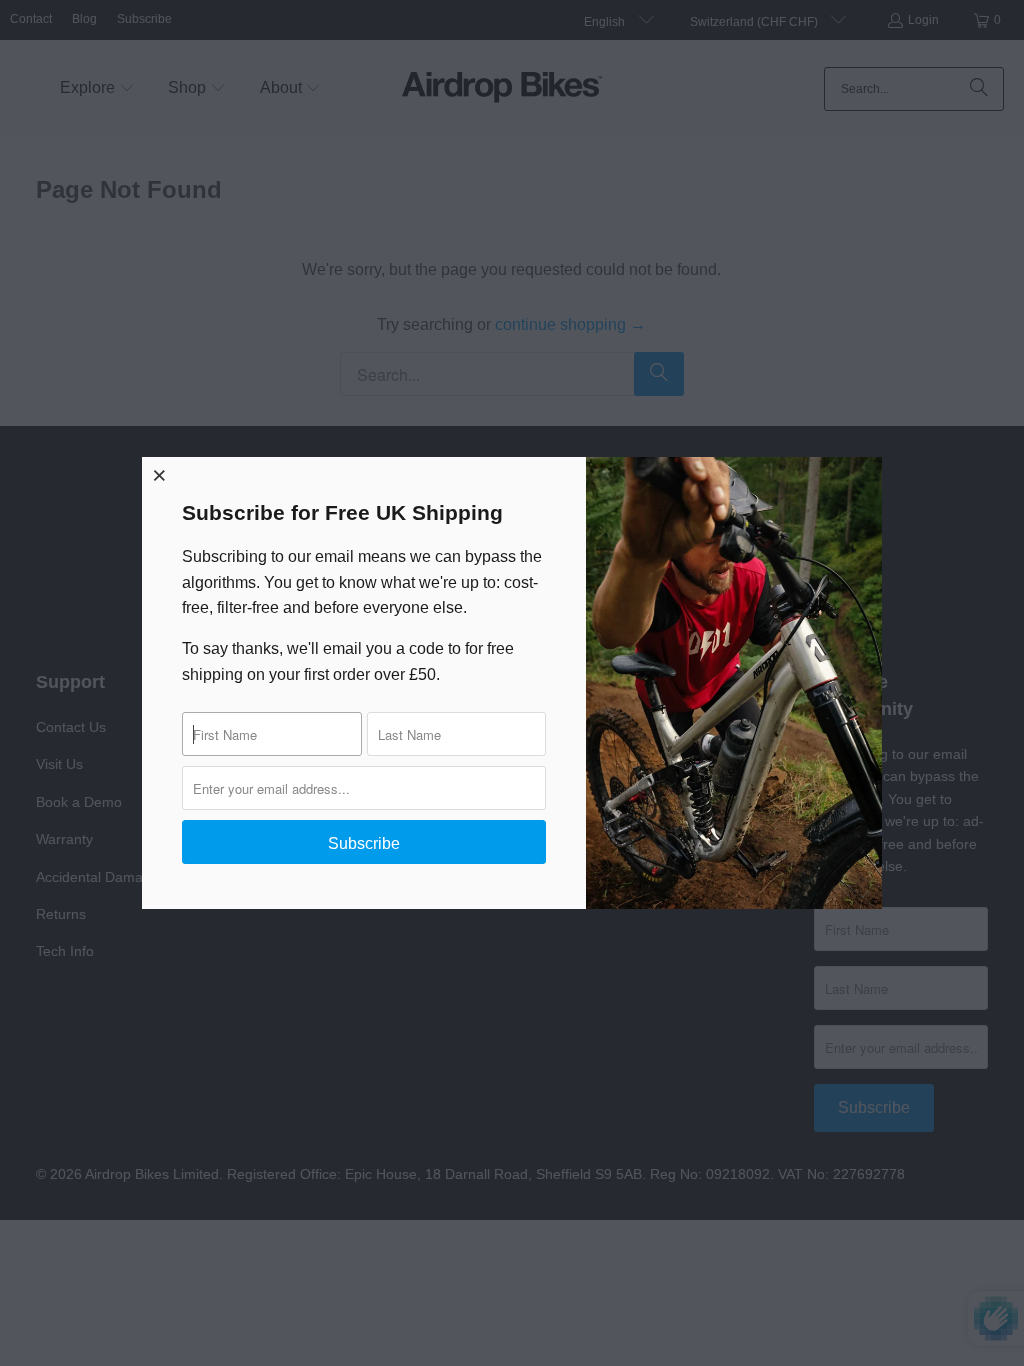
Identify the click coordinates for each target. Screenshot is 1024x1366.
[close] (160, 475)
